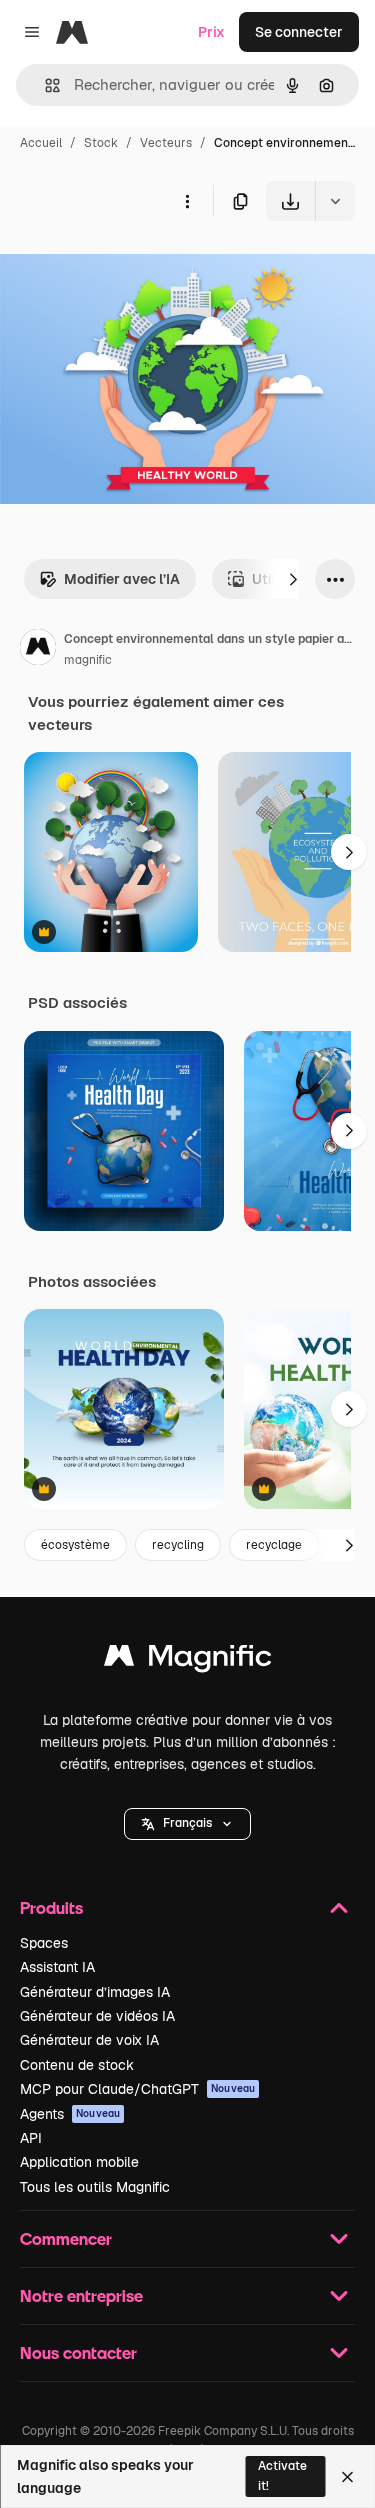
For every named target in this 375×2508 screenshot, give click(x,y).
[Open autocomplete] (44, 85)
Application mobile (79, 2162)
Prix (211, 32)
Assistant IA (57, 1967)
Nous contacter (78, 2352)
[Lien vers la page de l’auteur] (38, 650)
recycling (178, 1545)
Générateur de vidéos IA (97, 2016)
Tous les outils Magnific (95, 2187)
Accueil (41, 143)
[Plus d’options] (187, 201)
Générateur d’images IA (95, 1992)
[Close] (347, 2477)
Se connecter (299, 32)
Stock (101, 143)
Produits (51, 1907)
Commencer (66, 2238)
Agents (70, 2114)
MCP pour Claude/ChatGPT (137, 2089)
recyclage (274, 1545)
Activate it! (282, 2475)
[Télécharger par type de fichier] (335, 201)
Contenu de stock (77, 2065)
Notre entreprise (81, 2295)
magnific (88, 660)
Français (187, 1823)
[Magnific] (188, 1660)
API (31, 2138)
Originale (132, 267)
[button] (187, 1824)
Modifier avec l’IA (122, 579)
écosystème (75, 1545)
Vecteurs (166, 143)
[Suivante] (293, 579)
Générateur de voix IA (89, 2040)
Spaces (44, 1943)
